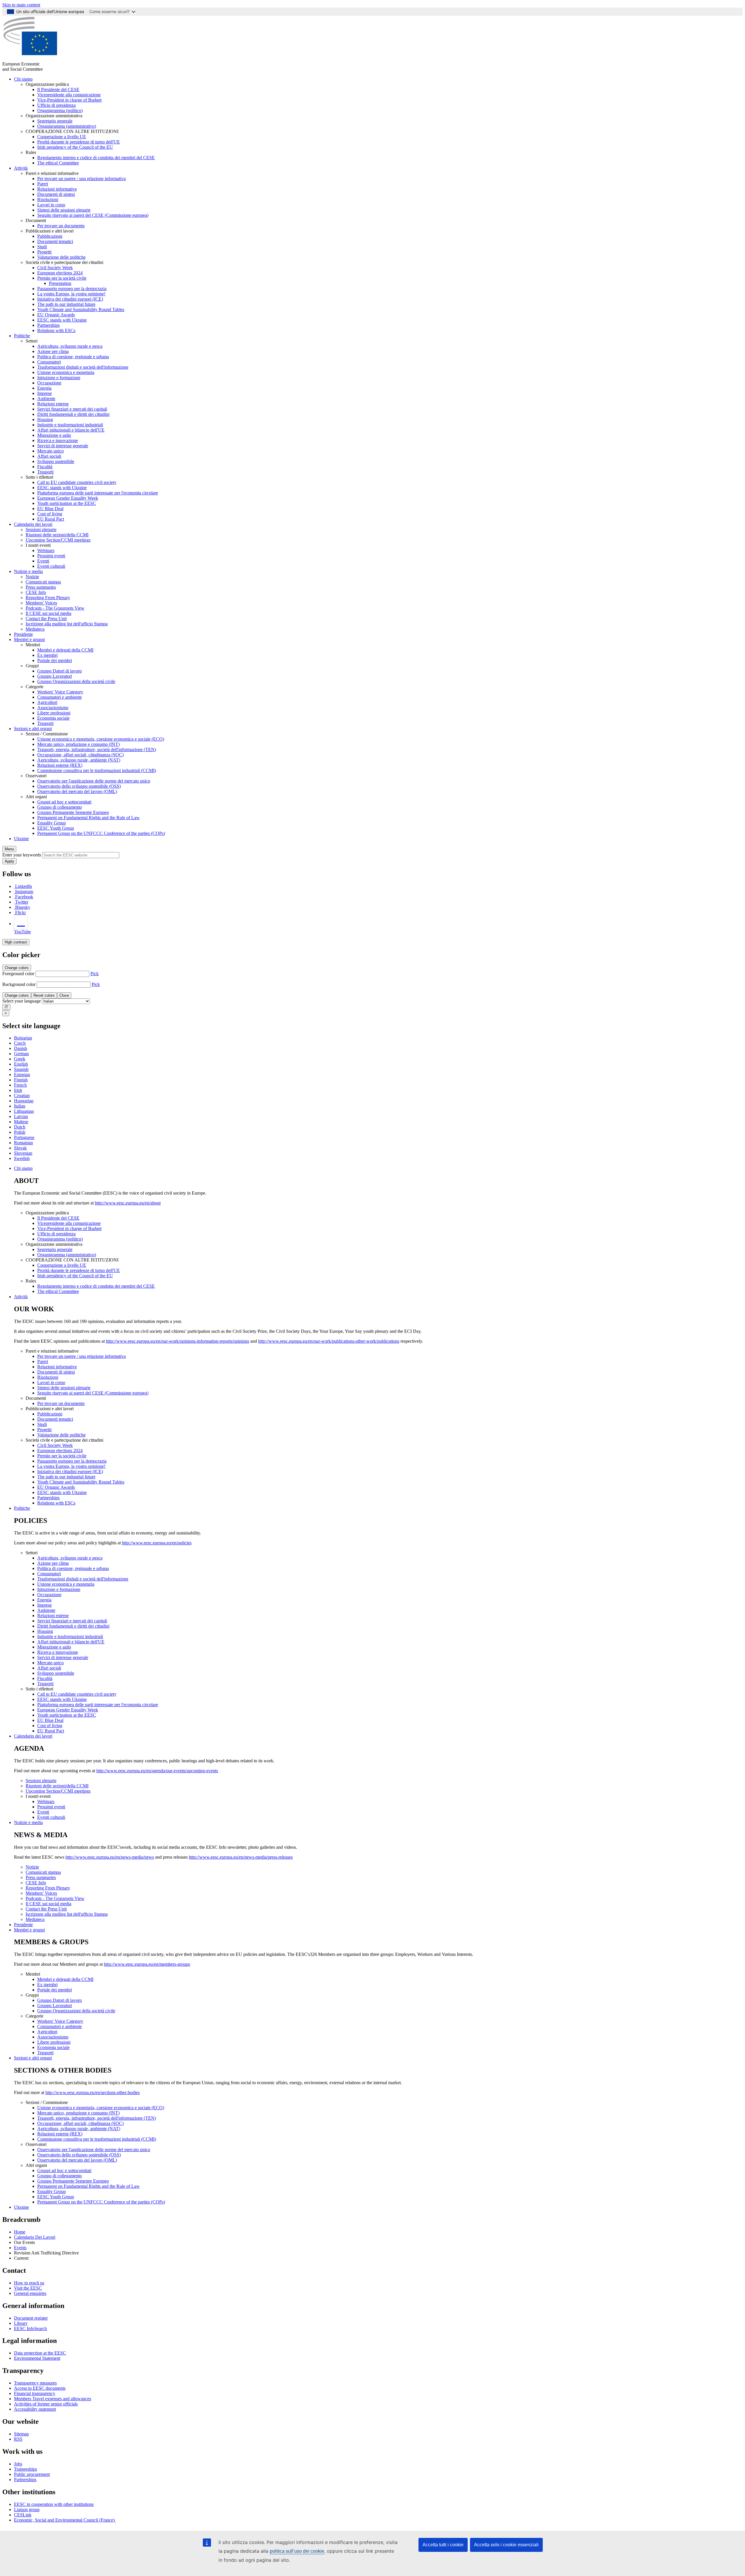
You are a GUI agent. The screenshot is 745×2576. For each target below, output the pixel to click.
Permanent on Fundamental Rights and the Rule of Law (88, 818)
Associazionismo (53, 708)
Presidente (23, 634)
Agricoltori (47, 702)
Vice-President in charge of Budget (69, 100)
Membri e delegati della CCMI (65, 650)
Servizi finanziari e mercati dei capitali (72, 409)
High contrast (16, 942)
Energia (44, 388)
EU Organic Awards (56, 315)
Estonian (22, 1075)
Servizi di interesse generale (63, 446)
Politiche (22, 336)
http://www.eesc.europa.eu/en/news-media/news (110, 1857)
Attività (21, 168)
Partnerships (48, 325)
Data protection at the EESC (40, 2353)
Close (64, 995)
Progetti (44, 252)
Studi (42, 247)
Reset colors (44, 995)
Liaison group (27, 2510)
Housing (45, 419)
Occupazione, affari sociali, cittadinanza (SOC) (80, 755)
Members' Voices (41, 603)
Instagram (24, 892)
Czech (20, 1043)
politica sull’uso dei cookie (297, 2551)
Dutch (20, 1127)
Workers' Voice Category (60, 692)
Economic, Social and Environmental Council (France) (65, 2520)
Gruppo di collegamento (60, 807)
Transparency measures (35, 2383)
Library (21, 2323)
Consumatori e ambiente (60, 697)
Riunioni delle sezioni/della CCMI (57, 535)
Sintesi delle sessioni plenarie (64, 210)
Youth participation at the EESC (67, 503)
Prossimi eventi (51, 556)
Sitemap (21, 2434)
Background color (19, 984)
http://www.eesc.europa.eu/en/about (128, 1203)
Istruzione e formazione (59, 378)
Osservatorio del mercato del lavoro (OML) (77, 791)
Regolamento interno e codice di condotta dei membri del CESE (96, 158)
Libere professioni (54, 713)
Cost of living (50, 514)
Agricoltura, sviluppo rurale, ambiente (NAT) (79, 760)
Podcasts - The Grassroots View (55, 608)
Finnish (21, 1080)
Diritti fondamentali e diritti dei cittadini (73, 414)
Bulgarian (23, 1038)
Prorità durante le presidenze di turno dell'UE (79, 142)
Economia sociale (53, 718)
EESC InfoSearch (30, 2328)
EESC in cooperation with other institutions (54, 2504)
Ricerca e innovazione (58, 440)
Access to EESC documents (40, 2388)
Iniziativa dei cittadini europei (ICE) (70, 299)
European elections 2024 (60, 273)
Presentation (60, 283)
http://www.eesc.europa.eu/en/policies (157, 1543)
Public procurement (32, 2474)
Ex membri (47, 655)
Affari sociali (49, 456)
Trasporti (45, 472)
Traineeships (25, 2469)
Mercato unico (50, 451)
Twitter (22, 902)
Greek (20, 1059)
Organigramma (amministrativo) (67, 126)
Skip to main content (21, 5)
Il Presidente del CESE (58, 89)
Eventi (43, 561)
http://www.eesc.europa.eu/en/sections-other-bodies (93, 2092)
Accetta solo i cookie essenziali (506, 2545)
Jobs (18, 2464)
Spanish (21, 1069)
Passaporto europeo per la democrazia (72, 289)
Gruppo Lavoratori (55, 676)
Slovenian (23, 1153)
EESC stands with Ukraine (62, 320)
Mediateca (35, 629)
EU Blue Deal (50, 509)
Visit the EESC (28, 2288)
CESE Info (36, 592)
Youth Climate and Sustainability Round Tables (81, 309)
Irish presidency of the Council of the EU (75, 147)
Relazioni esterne (53, 404)
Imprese (45, 393)
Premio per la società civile (62, 278)
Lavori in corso (51, 205)
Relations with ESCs (56, 330)
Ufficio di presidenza (56, 105)
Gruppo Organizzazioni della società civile (76, 681)
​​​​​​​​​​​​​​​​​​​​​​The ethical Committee (58, 163)
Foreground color (18, 974)
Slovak (20, 1148)
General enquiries (30, 2293)
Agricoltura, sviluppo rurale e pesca (70, 346)
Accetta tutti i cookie (443, 2545)
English (21, 1064)
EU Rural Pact (51, 519)
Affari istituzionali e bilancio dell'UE (71, 430)
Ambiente (46, 399)
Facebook (24, 897)
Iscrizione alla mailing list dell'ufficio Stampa (67, 624)
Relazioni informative (57, 189)
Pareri (43, 184)
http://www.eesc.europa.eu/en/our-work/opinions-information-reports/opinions (178, 1341)
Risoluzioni (48, 199)
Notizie (32, 577)
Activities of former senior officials (46, 2404)
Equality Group (52, 823)
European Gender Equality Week (68, 498)
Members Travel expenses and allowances (53, 2399)
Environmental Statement (37, 2358)
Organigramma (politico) (60, 110)
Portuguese (24, 1137)
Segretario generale (55, 121)
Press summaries (41, 587)
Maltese (21, 1122)
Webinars (46, 550)
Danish (21, 1048)
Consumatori (49, 362)
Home (20, 2232)
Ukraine (21, 839)
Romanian (23, 1143)
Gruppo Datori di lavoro (60, 671)
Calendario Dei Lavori (35, 2237)
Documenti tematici (55, 241)
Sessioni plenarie (41, 529)
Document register (31, 2318)
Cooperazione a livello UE (62, 137)
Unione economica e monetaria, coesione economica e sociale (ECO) (101, 739)
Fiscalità (45, 467)
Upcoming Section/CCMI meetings (58, 540)
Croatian (22, 1095)
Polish (20, 1132)
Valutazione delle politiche (61, 257)
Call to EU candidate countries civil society (77, 482)
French (20, 1085)
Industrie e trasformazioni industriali (70, 425)
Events (20, 2248)
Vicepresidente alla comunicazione (69, 95)
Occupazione (49, 383)
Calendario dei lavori (33, 524)
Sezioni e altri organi (33, 729)
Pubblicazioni (50, 236)
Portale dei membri (55, 660)
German (21, 1054)
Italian (20, 1106)
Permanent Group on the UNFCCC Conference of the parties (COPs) (101, 833)
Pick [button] (95, 974)
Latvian (21, 1116)
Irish (18, 1090)
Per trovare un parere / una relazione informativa (81, 179)
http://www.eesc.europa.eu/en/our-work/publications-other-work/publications (329, 1341)
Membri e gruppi (29, 639)
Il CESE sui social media (48, 613)
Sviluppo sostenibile (56, 461)
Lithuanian (24, 1111)
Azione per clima (53, 351)
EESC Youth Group (56, 828)
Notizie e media (28, 571)
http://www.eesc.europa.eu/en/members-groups (147, 1964)
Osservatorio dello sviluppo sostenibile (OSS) (79, 786)
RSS (18, 2439)
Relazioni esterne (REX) (60, 765)
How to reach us (29, 2283)
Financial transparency (35, 2393)
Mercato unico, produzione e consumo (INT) (78, 744)
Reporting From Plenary (48, 598)
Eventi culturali (51, 566)
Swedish (22, 1158)
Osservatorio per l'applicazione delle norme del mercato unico (94, 781)
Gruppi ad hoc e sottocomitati (64, 802)
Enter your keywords (22, 855)
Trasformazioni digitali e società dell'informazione (83, 367)
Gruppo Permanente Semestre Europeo (73, 812)
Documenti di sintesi (56, 194)
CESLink (23, 2515)
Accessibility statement (35, 2409)
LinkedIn (24, 886)
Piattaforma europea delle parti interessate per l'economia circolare (98, 493)
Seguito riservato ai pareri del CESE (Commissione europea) (93, 215)
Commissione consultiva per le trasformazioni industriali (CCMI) (97, 770)
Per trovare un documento (61, 226)
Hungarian (24, 1101)
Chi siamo (23, 79)
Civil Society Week (55, 268)
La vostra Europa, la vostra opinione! (71, 294)
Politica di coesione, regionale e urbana (73, 357)
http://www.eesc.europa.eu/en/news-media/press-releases (241, 1857)
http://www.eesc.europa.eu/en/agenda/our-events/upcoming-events (157, 1771)
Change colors (17, 968)
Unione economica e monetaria (66, 372)
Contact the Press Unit (46, 619)
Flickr (21, 912)
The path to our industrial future (66, 304)
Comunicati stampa (43, 582)
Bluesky (23, 907)
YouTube (22, 932)
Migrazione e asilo (54, 435)
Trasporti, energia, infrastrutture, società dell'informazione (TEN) (97, 749)
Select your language (22, 1001)
